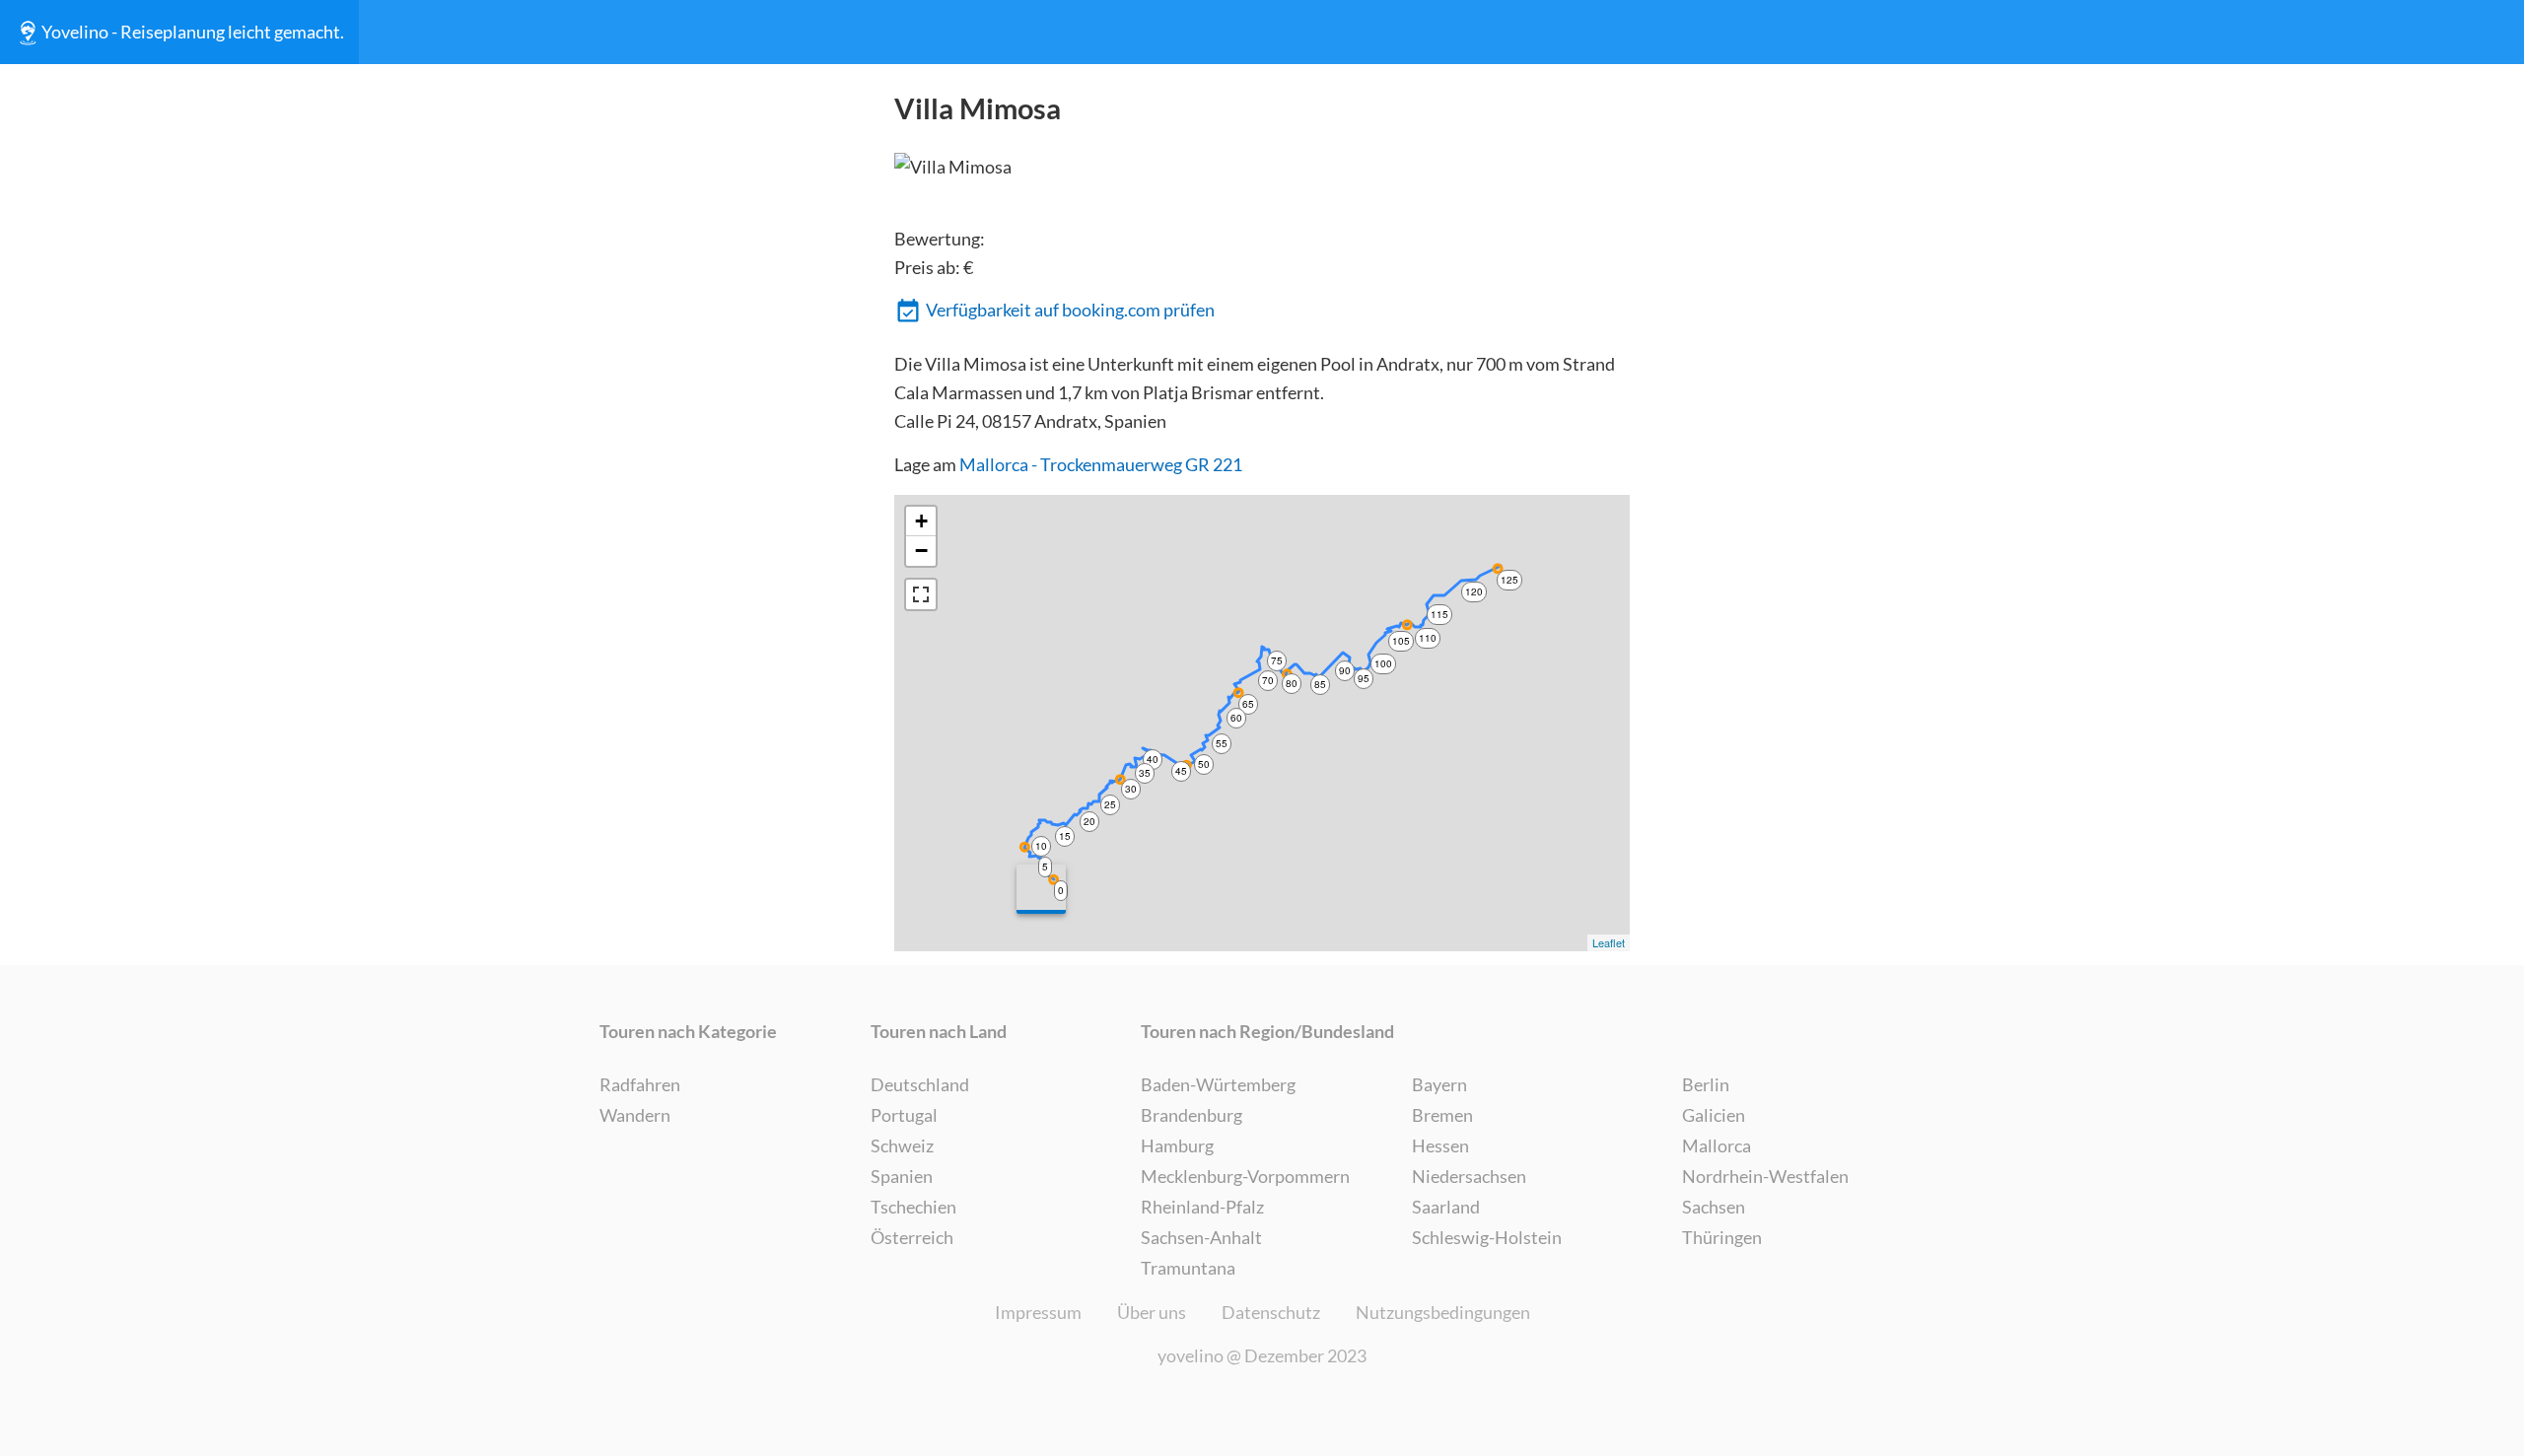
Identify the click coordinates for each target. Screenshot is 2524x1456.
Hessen (1440, 1145)
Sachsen (1714, 1207)
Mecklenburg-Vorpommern (1245, 1176)
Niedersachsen (1469, 1176)
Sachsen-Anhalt (1201, 1237)
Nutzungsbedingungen (1443, 1312)
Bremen (1442, 1115)
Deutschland (920, 1084)
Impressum (1038, 1312)
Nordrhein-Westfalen (1765, 1176)
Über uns (1152, 1312)
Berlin (1706, 1084)
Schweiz (902, 1145)
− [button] (921, 551)
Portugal (904, 1115)
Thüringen (1722, 1237)
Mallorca (1717, 1145)
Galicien (1714, 1115)
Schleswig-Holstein (1487, 1237)
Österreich (912, 1237)
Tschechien (913, 1207)
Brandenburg (1192, 1115)
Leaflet (1609, 942)
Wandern (635, 1115)
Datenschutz (1271, 1312)
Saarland (1446, 1207)
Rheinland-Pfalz (1202, 1207)
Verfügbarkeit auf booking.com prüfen (1070, 310)
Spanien (902, 1176)
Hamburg (1177, 1145)
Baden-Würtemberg (1218, 1084)
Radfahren (640, 1084)
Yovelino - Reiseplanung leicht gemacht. (193, 32)
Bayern (1439, 1084)
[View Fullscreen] (921, 594)
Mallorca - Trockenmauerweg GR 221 (1101, 464)
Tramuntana (1188, 1268)
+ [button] (921, 521)
